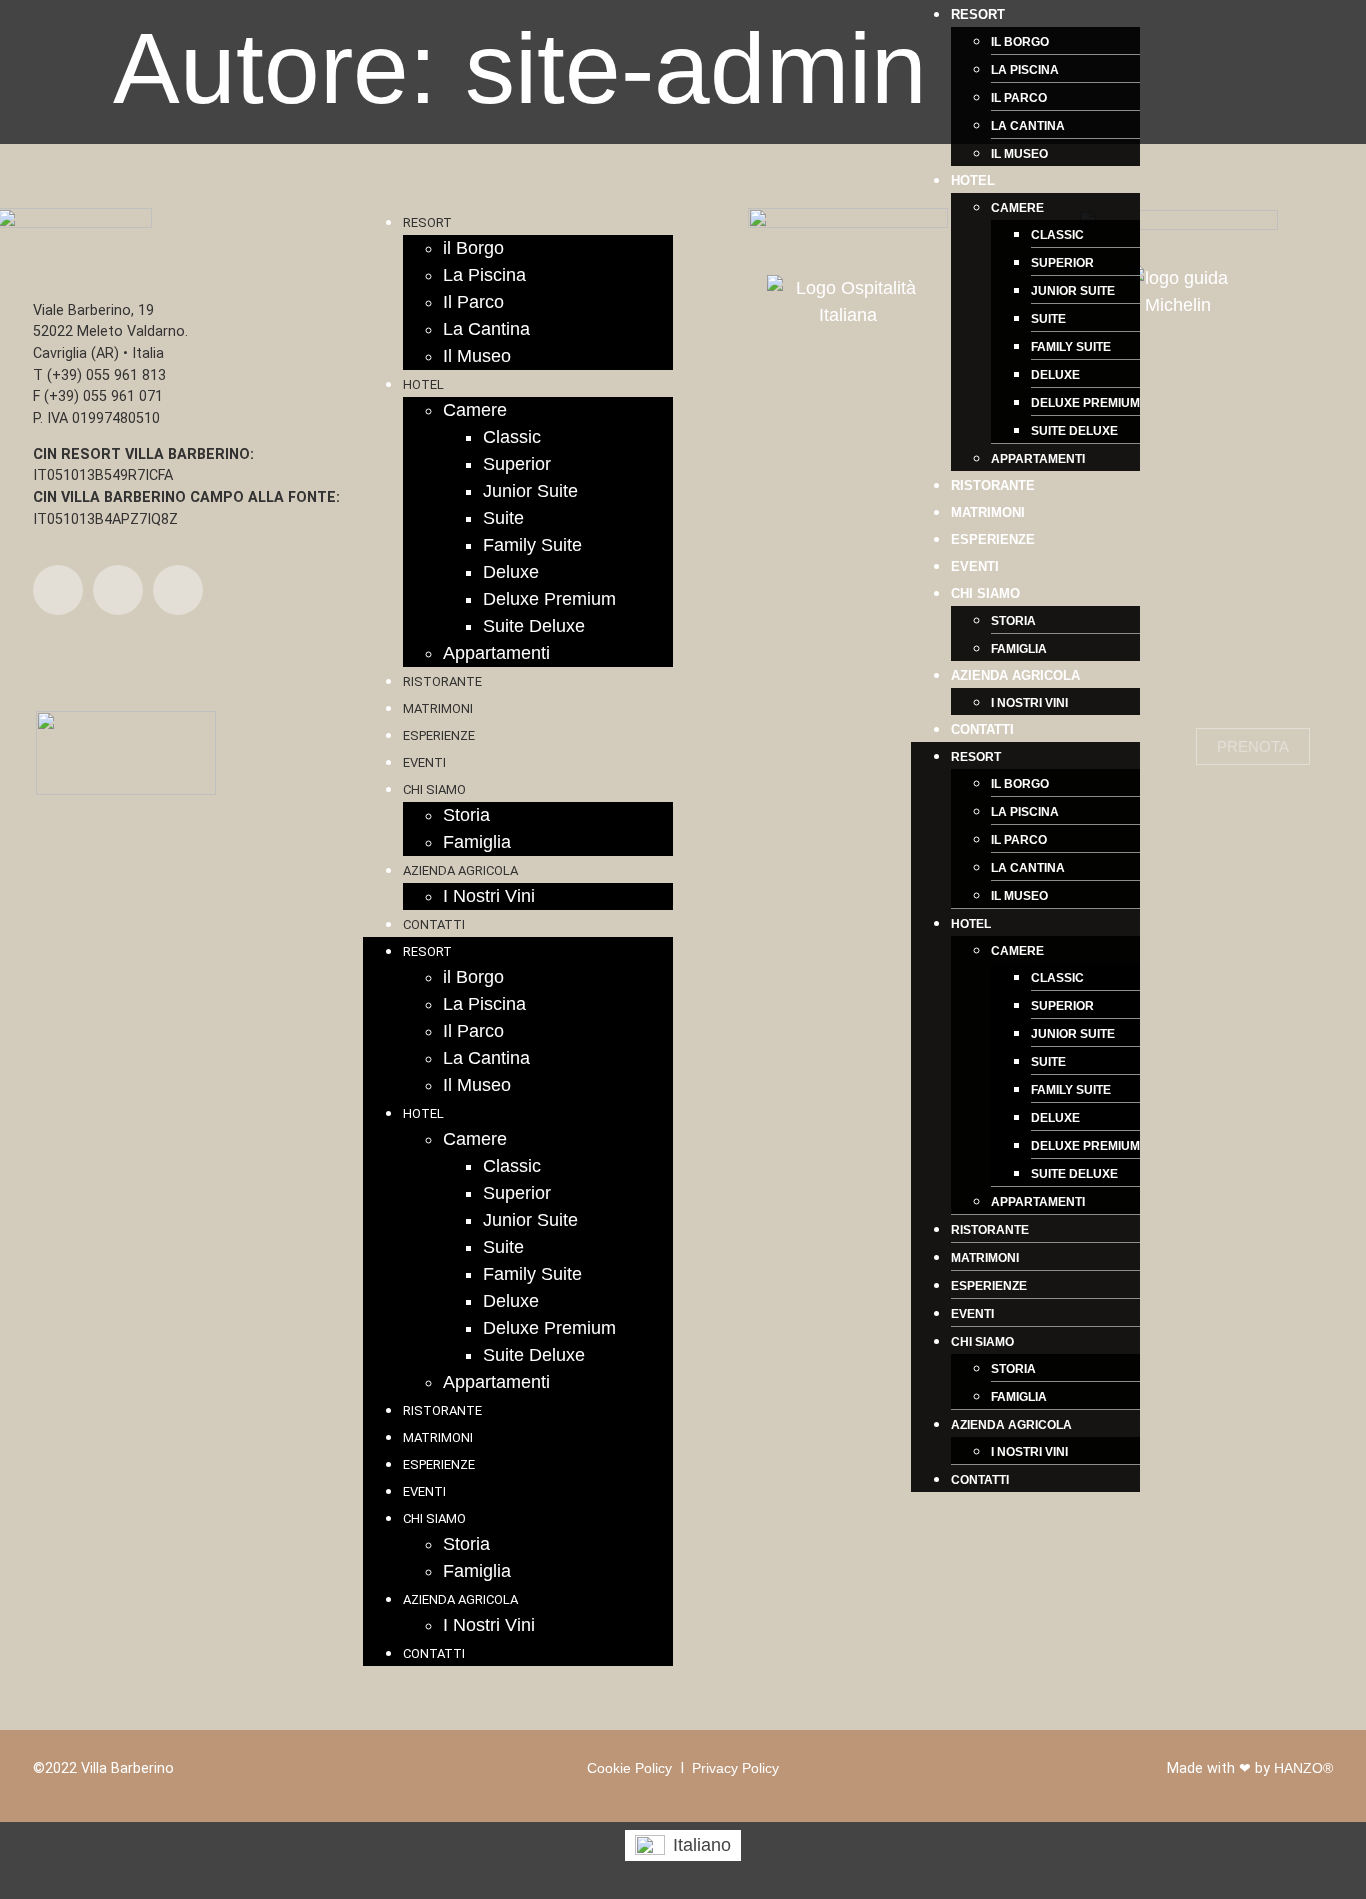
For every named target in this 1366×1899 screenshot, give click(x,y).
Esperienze (993, 539)
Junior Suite (1073, 291)
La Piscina (1025, 70)
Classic (1057, 235)
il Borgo (1020, 42)
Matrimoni (988, 512)
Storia (1013, 621)
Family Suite (1071, 347)
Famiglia (1019, 649)
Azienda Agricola (1015, 675)
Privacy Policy (735, 1768)
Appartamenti (1038, 459)
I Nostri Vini (1029, 703)
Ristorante (993, 485)
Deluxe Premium (1085, 403)
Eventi (975, 566)
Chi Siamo (985, 593)
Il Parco (1019, 98)
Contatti (982, 729)
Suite (1048, 319)
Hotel (973, 180)
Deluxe (1055, 375)
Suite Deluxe (1074, 431)
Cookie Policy (629, 1768)
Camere (1017, 208)
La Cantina (1028, 126)
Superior (1062, 263)
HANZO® (1303, 1768)
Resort (978, 14)
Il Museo (1019, 154)
